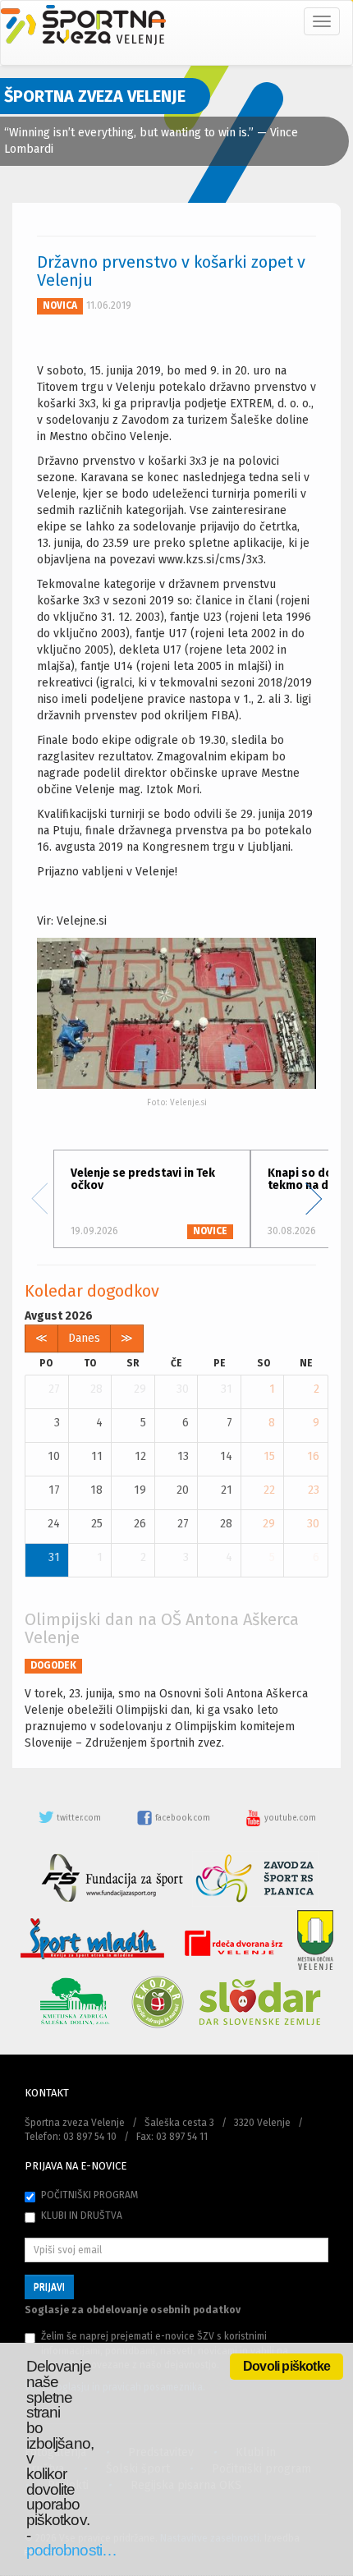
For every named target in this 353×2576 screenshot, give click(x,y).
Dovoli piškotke (287, 2366)
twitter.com (79, 1818)
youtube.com (289, 1818)
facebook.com (183, 1818)
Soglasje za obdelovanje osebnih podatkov (133, 2310)
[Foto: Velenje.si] (176, 1013)
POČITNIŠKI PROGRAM (89, 2195)
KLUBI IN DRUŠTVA (82, 2216)
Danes (84, 1338)
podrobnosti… (71, 2550)
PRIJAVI (49, 2287)
